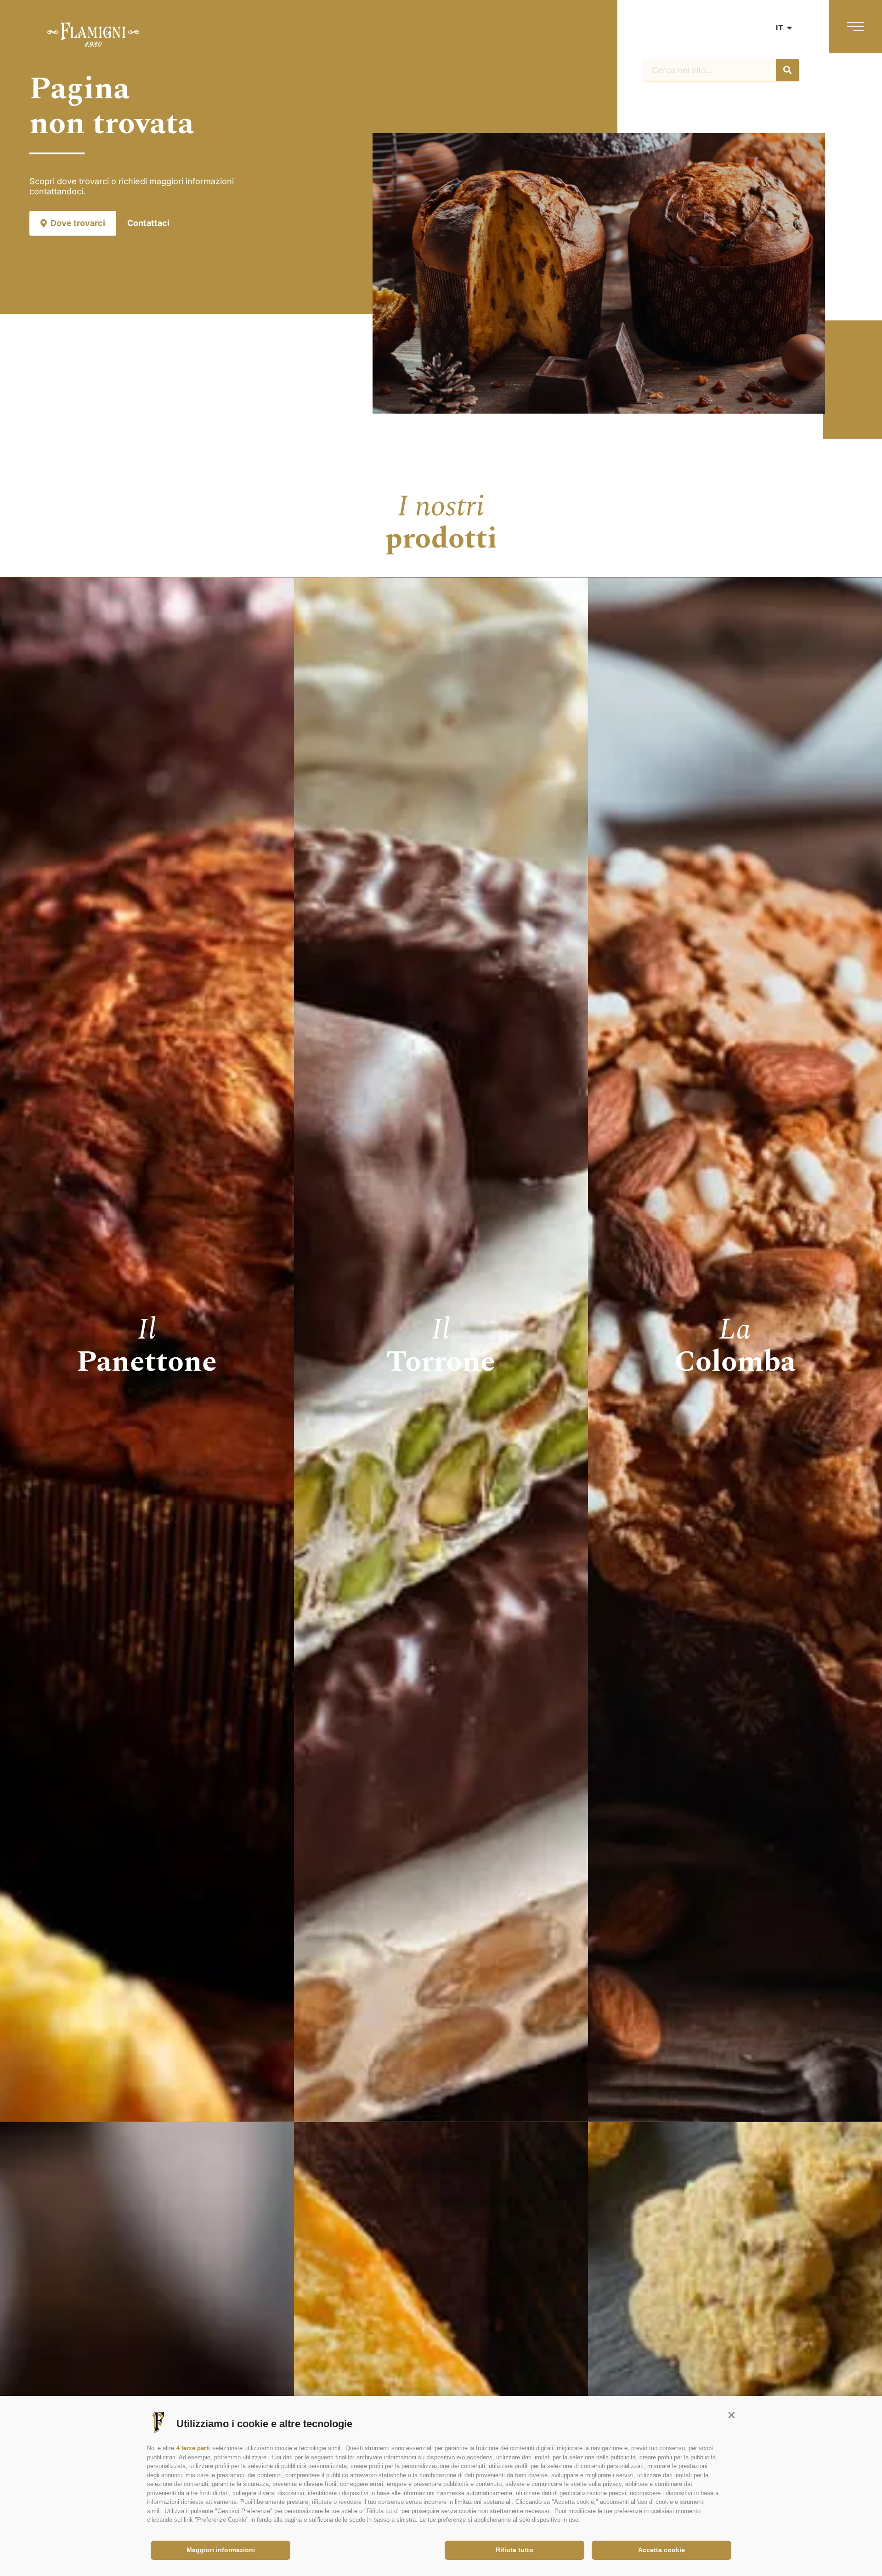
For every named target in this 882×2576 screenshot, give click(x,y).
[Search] (787, 70)
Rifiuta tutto (514, 2550)
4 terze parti (193, 2448)
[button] (731, 2415)
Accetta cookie (661, 2550)
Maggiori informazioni (221, 2550)
